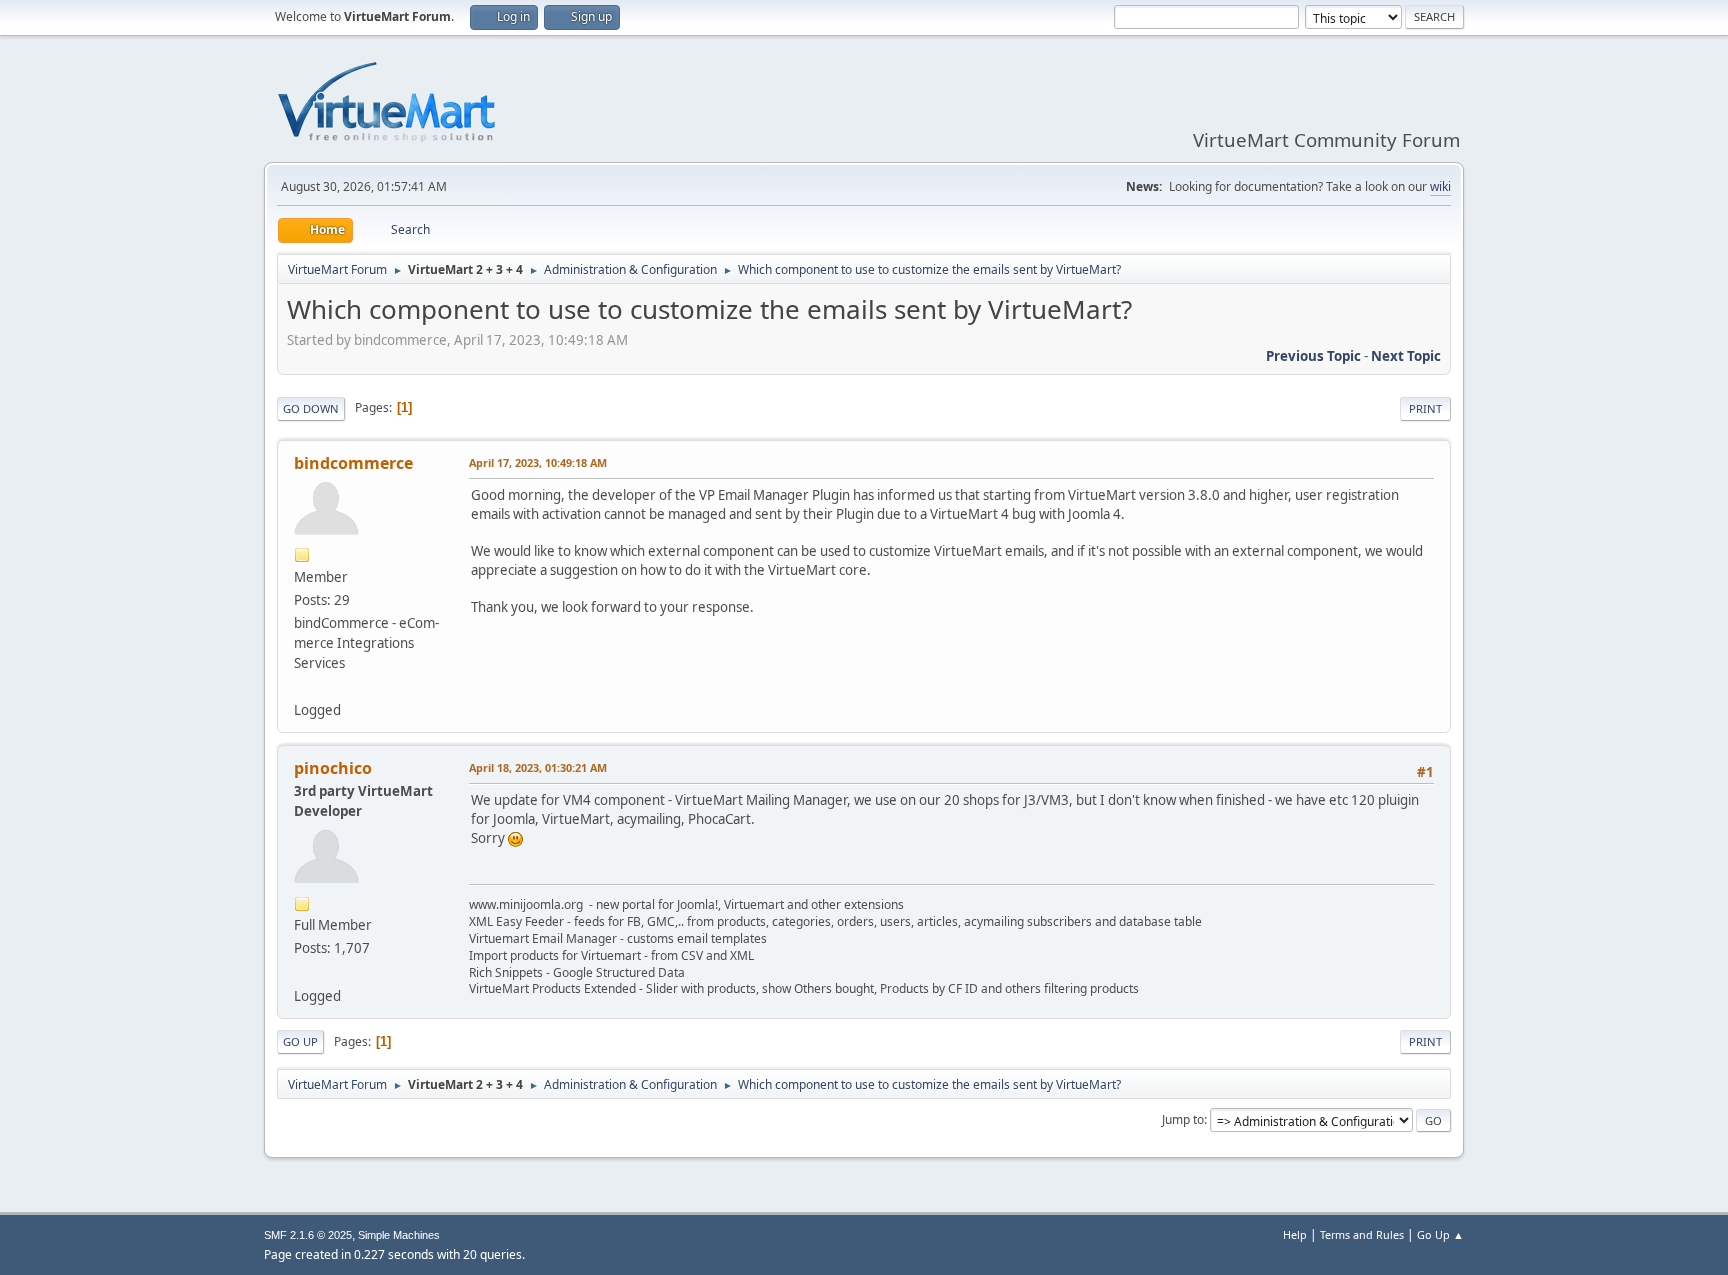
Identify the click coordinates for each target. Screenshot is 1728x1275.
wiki (1440, 186)
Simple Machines (399, 1235)
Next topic (1406, 356)
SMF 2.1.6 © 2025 (308, 1235)
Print (1425, 408)
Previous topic (1313, 356)
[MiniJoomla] (302, 971)
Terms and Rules (1362, 1234)
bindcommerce (353, 463)
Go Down (311, 408)
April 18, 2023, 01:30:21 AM (538, 767)
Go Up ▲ (1440, 1234)
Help (1295, 1234)
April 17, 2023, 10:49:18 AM (538, 462)
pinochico (333, 768)
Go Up (300, 1041)
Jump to (1183, 1119)
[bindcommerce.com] (302, 686)
